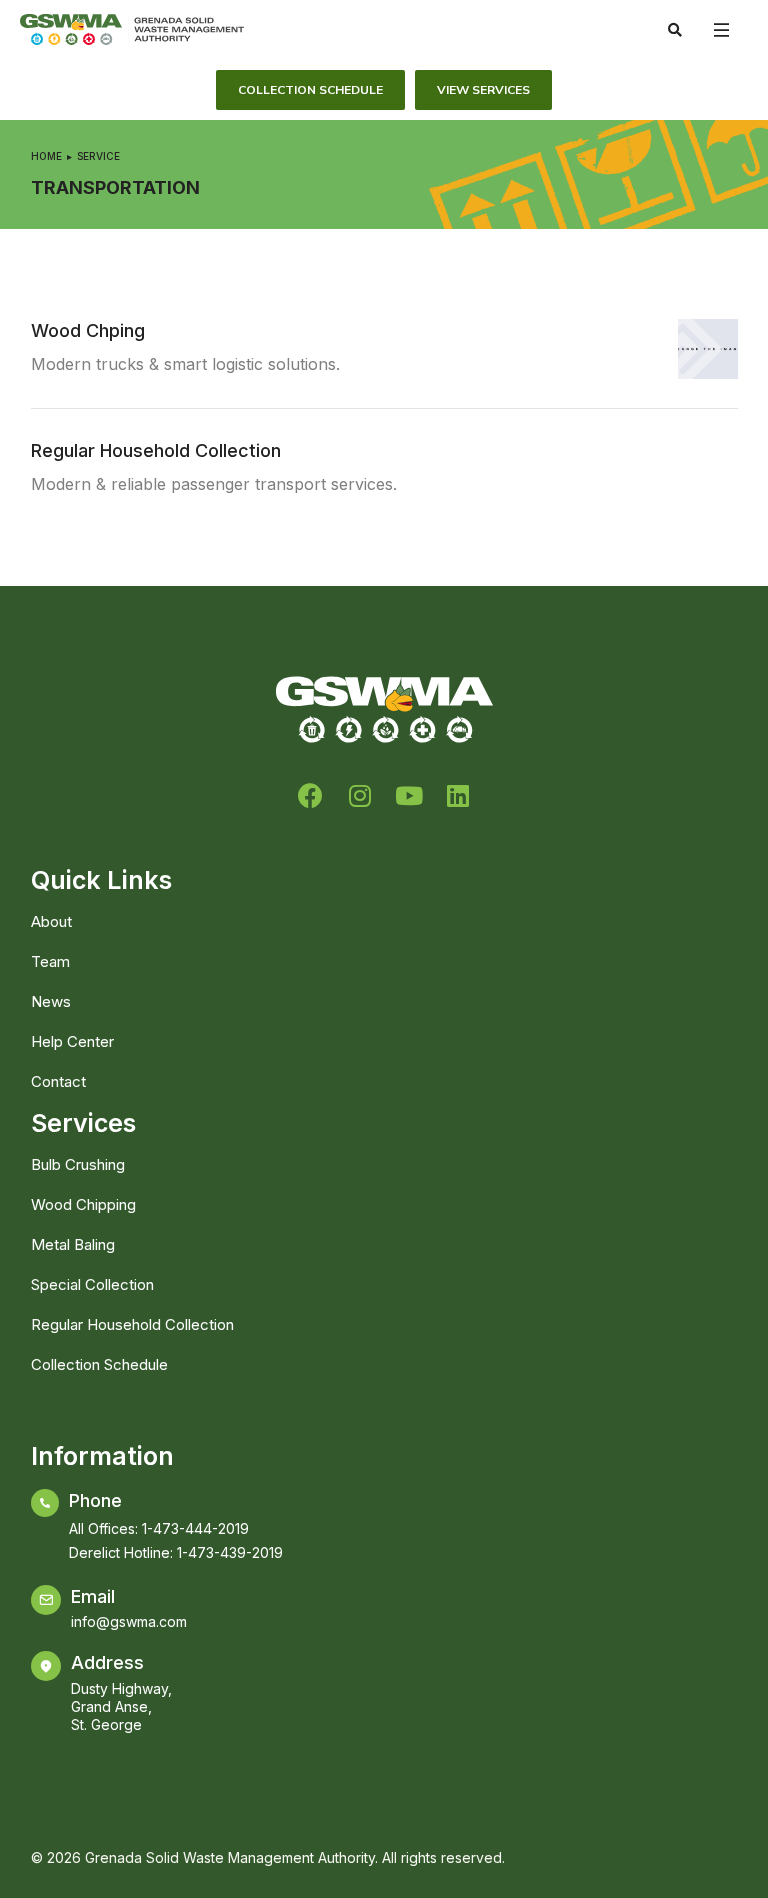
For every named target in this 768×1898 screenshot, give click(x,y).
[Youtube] (408, 795)
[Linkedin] (457, 795)
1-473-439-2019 (230, 1552)
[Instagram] (359, 795)
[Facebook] (310, 795)
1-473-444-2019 (195, 1528)
